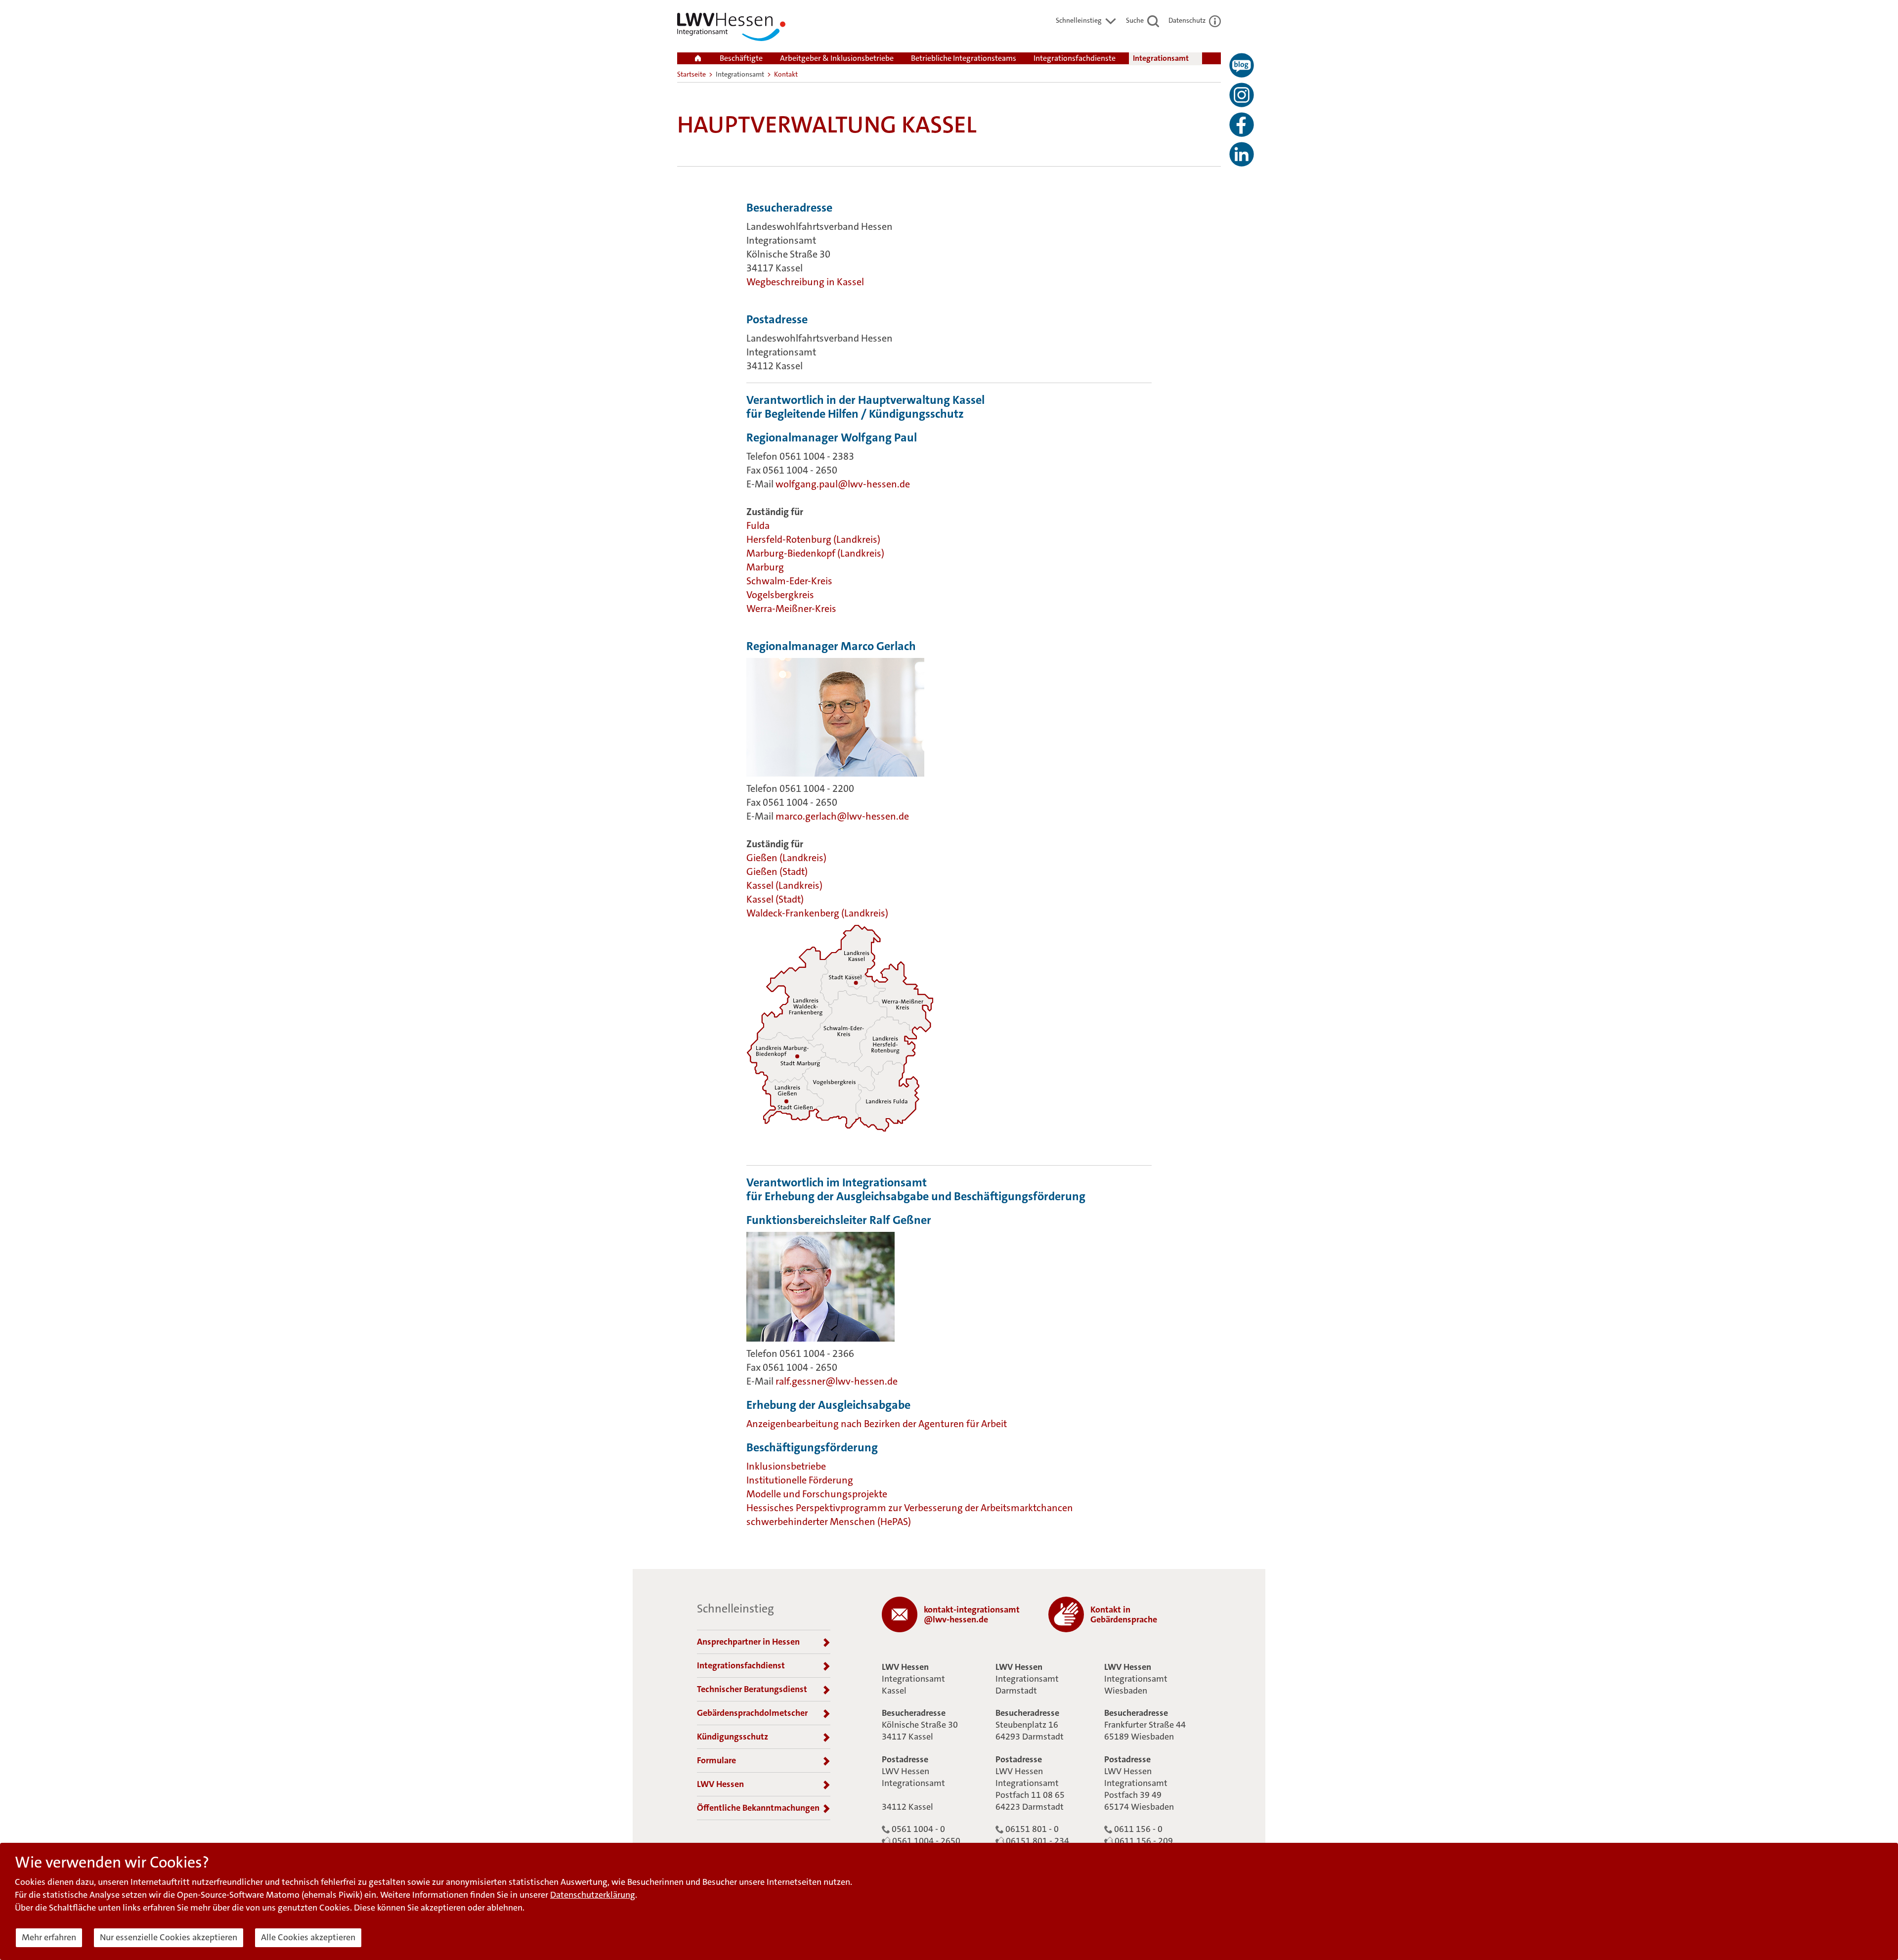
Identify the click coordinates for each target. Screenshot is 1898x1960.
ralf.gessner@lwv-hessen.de (837, 1381)
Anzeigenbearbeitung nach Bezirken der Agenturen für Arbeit (877, 1424)
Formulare (716, 1760)
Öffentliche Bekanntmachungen (758, 1808)
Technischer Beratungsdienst (752, 1689)
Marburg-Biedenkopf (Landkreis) (815, 553)
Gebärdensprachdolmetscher (752, 1713)
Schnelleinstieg (1079, 20)
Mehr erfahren (49, 1937)
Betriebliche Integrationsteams (964, 58)
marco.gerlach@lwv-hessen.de (842, 816)
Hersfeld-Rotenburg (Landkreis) (814, 539)
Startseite (691, 74)
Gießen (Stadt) (777, 871)
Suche (1136, 20)
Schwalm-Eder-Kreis (789, 581)
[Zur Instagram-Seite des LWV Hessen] (1242, 95)
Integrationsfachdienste (1075, 58)
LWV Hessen (720, 1784)
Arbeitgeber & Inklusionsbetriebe (837, 58)
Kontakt (786, 74)
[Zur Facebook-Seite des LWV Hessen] (1242, 125)
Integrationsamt (1161, 58)
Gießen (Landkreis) (787, 858)
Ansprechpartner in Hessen (748, 1642)
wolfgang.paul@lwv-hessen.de (844, 484)
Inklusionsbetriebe (786, 1466)
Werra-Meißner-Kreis (791, 609)
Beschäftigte (741, 58)
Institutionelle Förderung (800, 1480)
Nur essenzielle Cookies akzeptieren (169, 1937)
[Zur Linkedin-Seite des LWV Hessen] (1242, 154)
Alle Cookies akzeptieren (308, 1937)
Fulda (758, 525)
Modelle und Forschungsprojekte (817, 1494)
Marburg (765, 567)
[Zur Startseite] (731, 29)
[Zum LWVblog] (1242, 65)
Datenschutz (1188, 20)
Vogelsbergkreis (781, 595)
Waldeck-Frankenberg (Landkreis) (817, 913)
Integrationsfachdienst (741, 1665)
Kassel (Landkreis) (785, 885)
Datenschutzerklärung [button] (593, 1895)
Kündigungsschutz (733, 1737)
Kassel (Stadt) (775, 899)
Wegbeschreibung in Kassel (805, 282)
